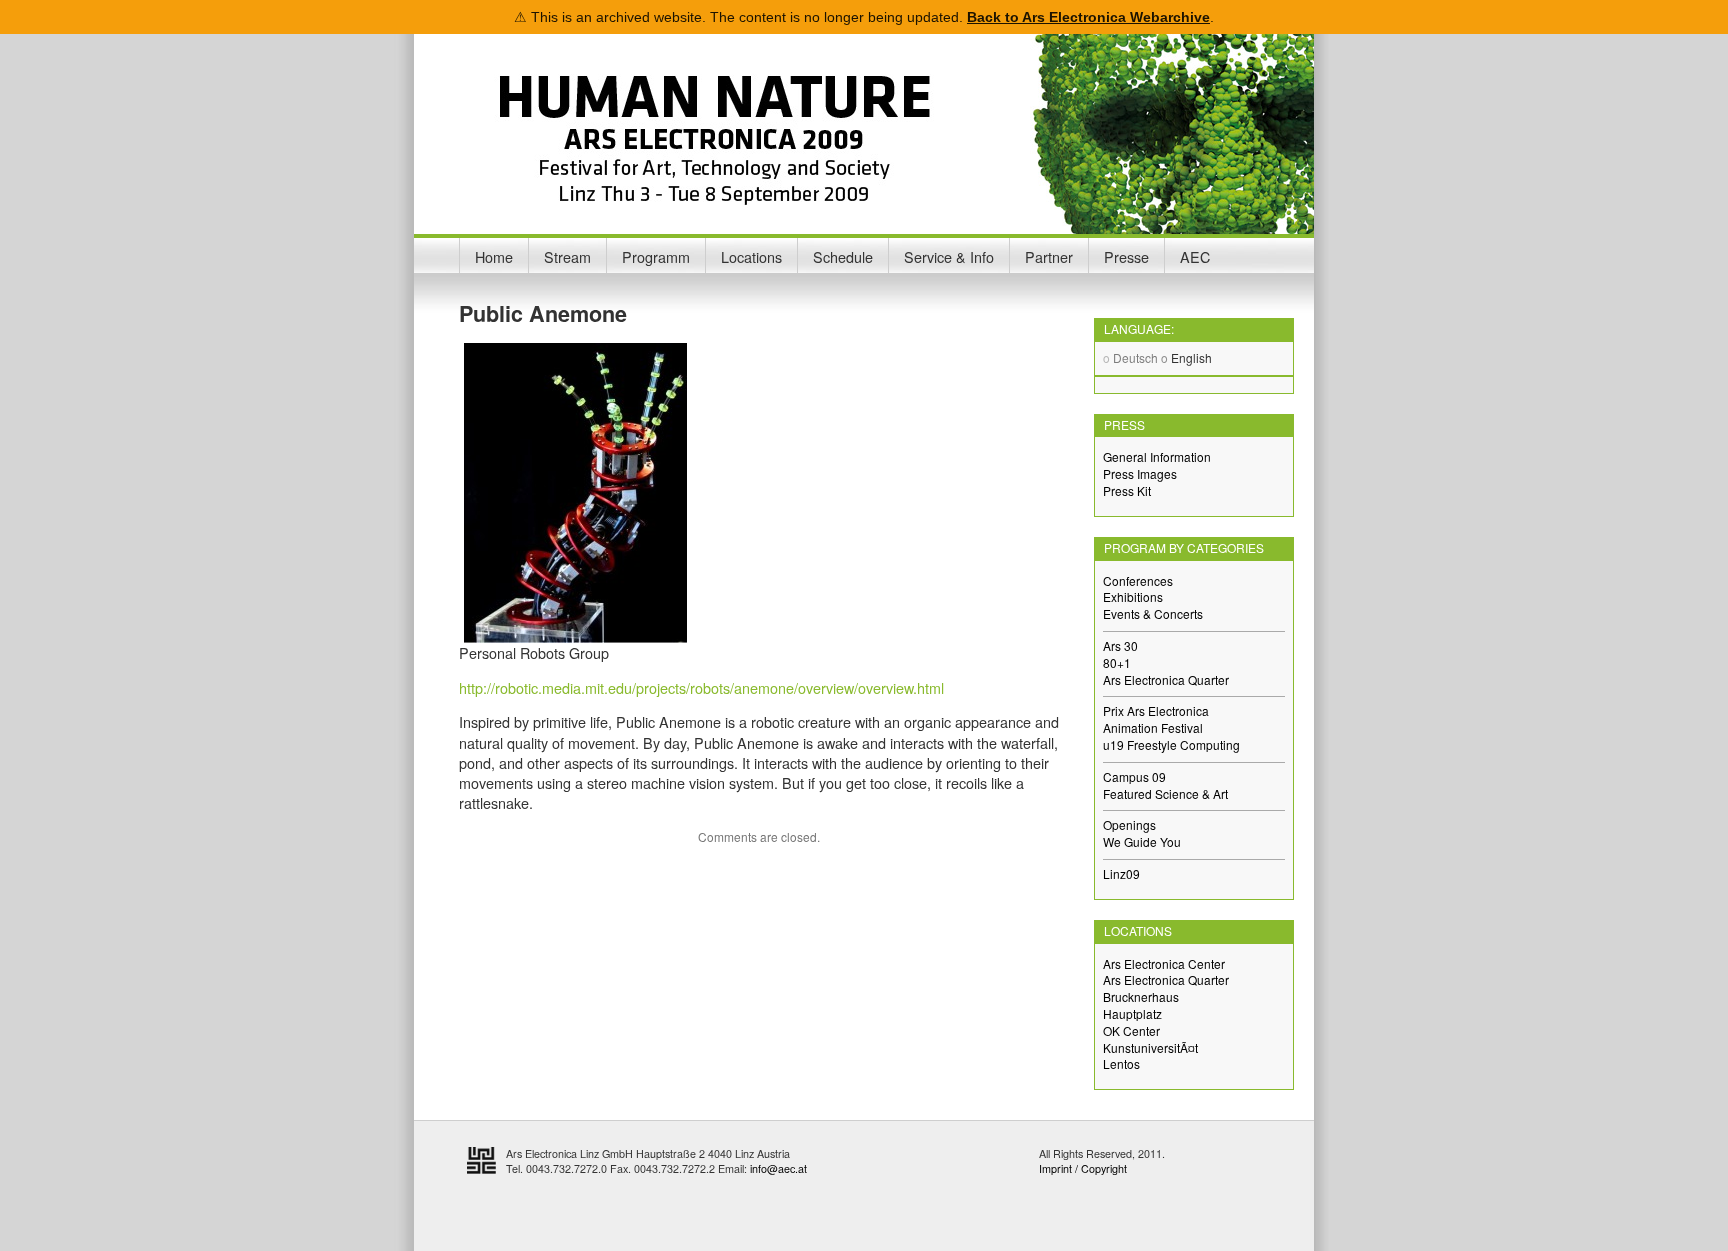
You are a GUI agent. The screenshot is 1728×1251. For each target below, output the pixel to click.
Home (494, 256)
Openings (1129, 824)
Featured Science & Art (1165, 793)
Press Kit (1127, 490)
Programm (656, 256)
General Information (1157, 456)
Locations (751, 256)
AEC (1195, 256)
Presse (1126, 256)
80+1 (1117, 662)
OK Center (1131, 1030)
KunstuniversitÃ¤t (1150, 1047)
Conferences (1138, 580)
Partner (1049, 256)
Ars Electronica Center (1164, 963)
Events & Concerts (1153, 613)
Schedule (843, 256)
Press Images (1140, 473)
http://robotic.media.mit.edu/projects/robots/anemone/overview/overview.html (701, 687)
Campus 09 (1134, 776)
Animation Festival (1153, 727)
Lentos (1121, 1063)
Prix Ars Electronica (1156, 710)
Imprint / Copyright (1083, 1168)
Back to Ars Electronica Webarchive (1088, 17)
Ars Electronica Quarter (1166, 679)
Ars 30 (1120, 645)
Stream (567, 256)
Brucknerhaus (1141, 996)
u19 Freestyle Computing (1171, 744)
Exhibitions (1133, 596)
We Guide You (1142, 841)
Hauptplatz (1132, 1013)
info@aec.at (778, 1168)
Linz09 (1121, 873)
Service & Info (949, 256)
